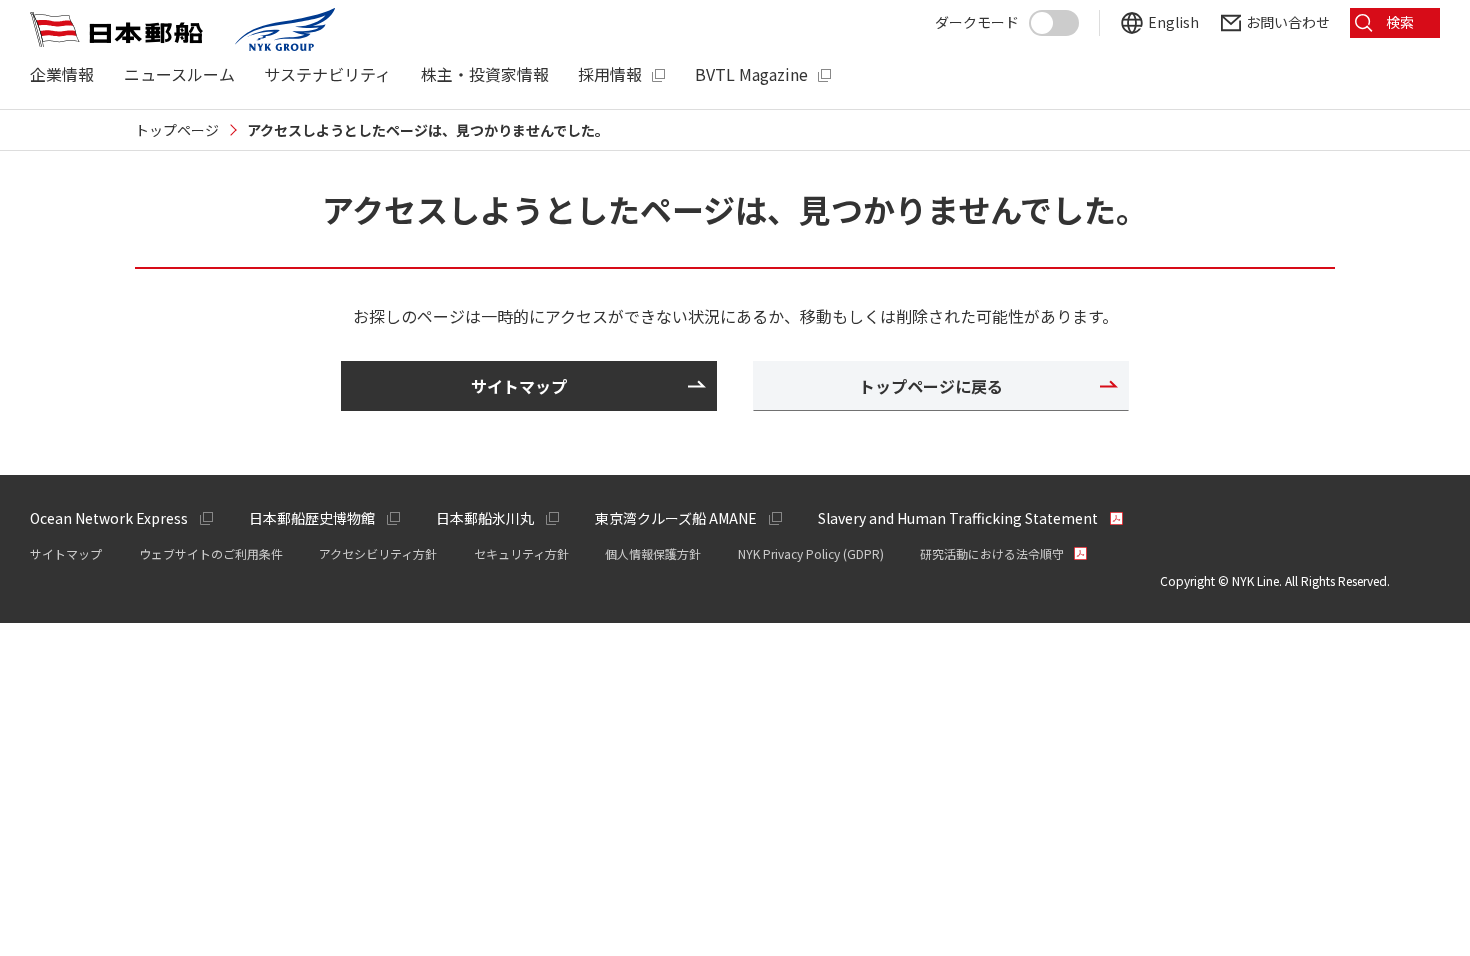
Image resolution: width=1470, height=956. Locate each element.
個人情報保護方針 (653, 553)
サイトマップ (66, 553)
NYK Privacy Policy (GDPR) (811, 553)
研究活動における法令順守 (992, 553)
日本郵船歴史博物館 (312, 518)
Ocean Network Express (109, 518)
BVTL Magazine (751, 74)
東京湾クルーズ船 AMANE (676, 518)
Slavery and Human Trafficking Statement (958, 518)
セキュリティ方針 (521, 553)
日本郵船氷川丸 (485, 518)
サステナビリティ (327, 74)
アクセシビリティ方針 (378, 553)
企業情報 (62, 74)
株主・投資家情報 (485, 74)
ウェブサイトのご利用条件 (211, 553)
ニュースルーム (179, 74)
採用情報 (610, 74)
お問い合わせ (1288, 22)
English (1173, 22)
